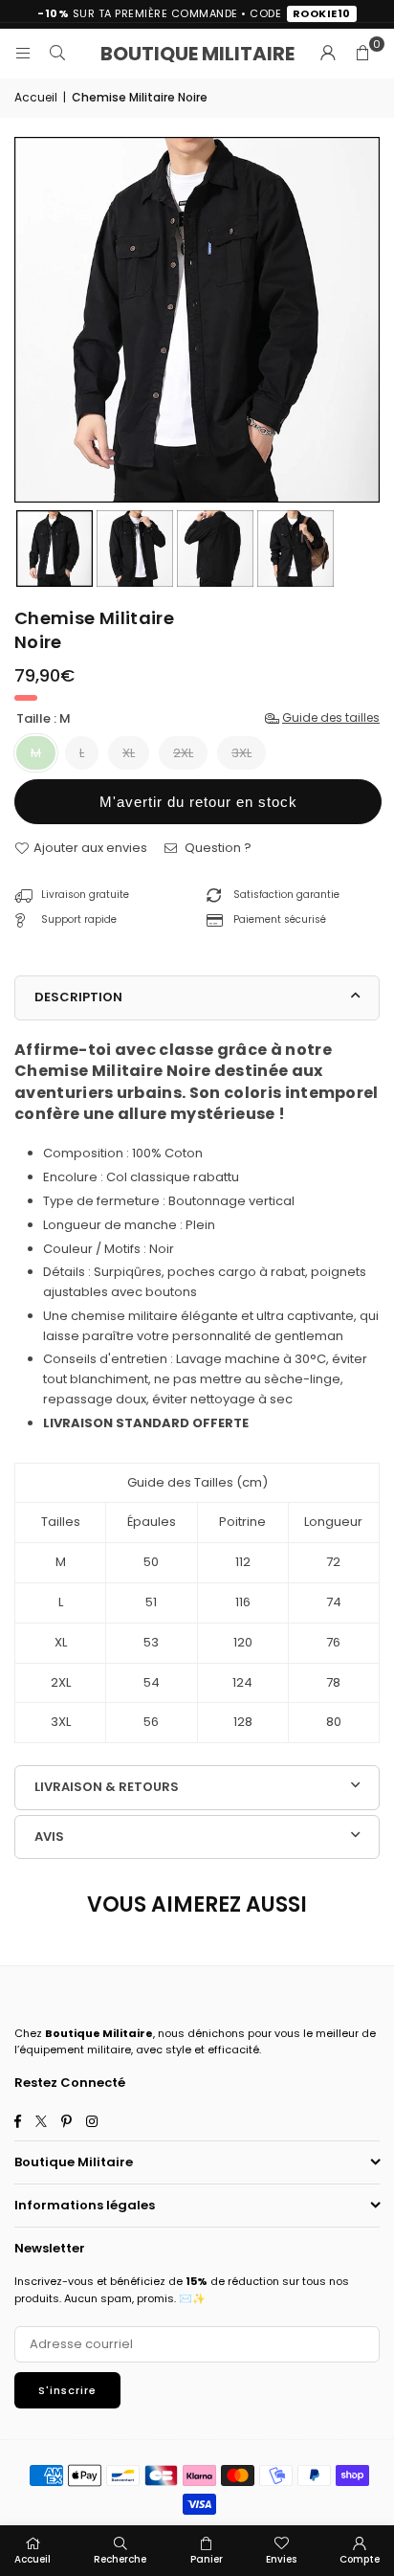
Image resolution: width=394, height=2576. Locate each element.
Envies (281, 2559)
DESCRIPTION (78, 997)
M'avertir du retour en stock (198, 802)
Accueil (36, 97)
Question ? (217, 848)
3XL (241, 753)
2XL (183, 753)
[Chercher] (57, 53)
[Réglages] (328, 54)
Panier (207, 2559)
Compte (360, 2559)
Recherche (120, 2559)
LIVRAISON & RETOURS (107, 1787)
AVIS (49, 1837)
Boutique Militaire (197, 54)
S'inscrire (67, 2390)
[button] (362, 54)
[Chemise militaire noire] (55, 549)
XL (129, 753)
